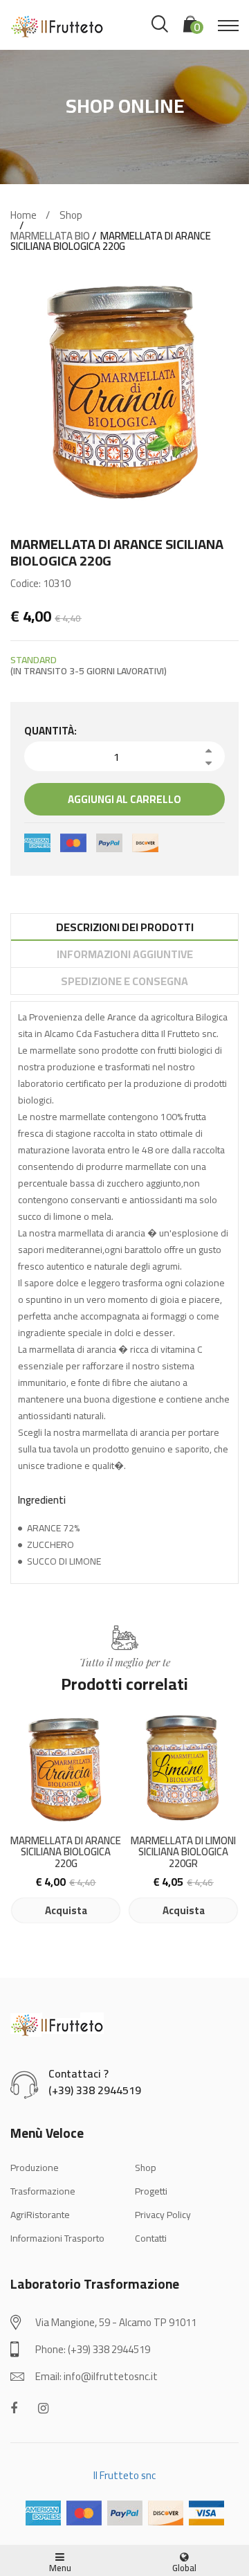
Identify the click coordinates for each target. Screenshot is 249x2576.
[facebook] (14, 2408)
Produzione (35, 2168)
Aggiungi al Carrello (124, 799)
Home (24, 215)
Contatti (151, 2238)
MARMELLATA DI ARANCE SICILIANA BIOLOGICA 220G (66, 1853)
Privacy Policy (163, 2215)
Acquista (66, 1910)
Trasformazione (43, 2191)
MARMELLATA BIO (50, 236)
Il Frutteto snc (124, 2475)
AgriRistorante (40, 2215)
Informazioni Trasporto (57, 2238)
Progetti (151, 2191)
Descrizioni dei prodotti (125, 927)
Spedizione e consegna (124, 981)
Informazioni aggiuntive (125, 954)
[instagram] (43, 2408)
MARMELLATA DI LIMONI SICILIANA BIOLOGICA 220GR (183, 1853)
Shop (71, 215)
